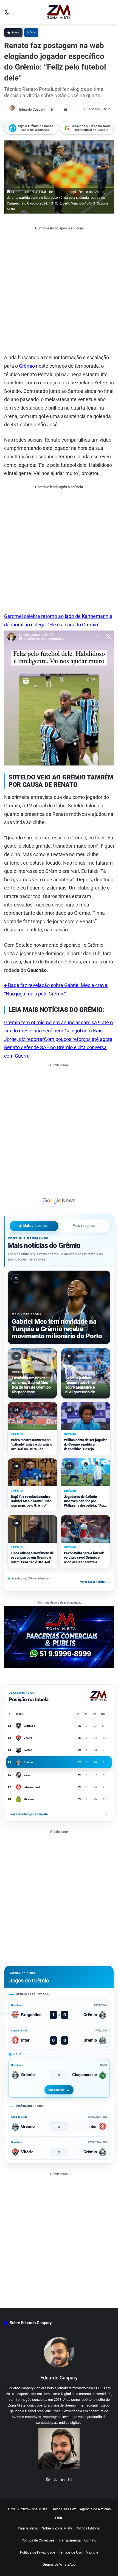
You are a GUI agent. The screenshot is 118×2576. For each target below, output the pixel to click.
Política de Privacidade (38, 2552)
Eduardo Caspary (32, 110)
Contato (90, 2540)
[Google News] (59, 1201)
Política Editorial (88, 2528)
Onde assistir (56, 2090)
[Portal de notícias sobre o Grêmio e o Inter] (59, 12)
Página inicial (28, 2528)
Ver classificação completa (59, 1814)
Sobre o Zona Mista (57, 2528)
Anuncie (92, 2552)
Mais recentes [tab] (84, 1226)
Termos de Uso (70, 2552)
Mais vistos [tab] (36, 1226)
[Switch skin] (7, 14)
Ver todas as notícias (95, 1581)
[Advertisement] (59, 292)
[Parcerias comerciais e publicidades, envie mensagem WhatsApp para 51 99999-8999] (59, 1637)
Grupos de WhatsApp (59, 2564)
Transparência (69, 2540)
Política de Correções (38, 2540)
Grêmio (31, 32)
